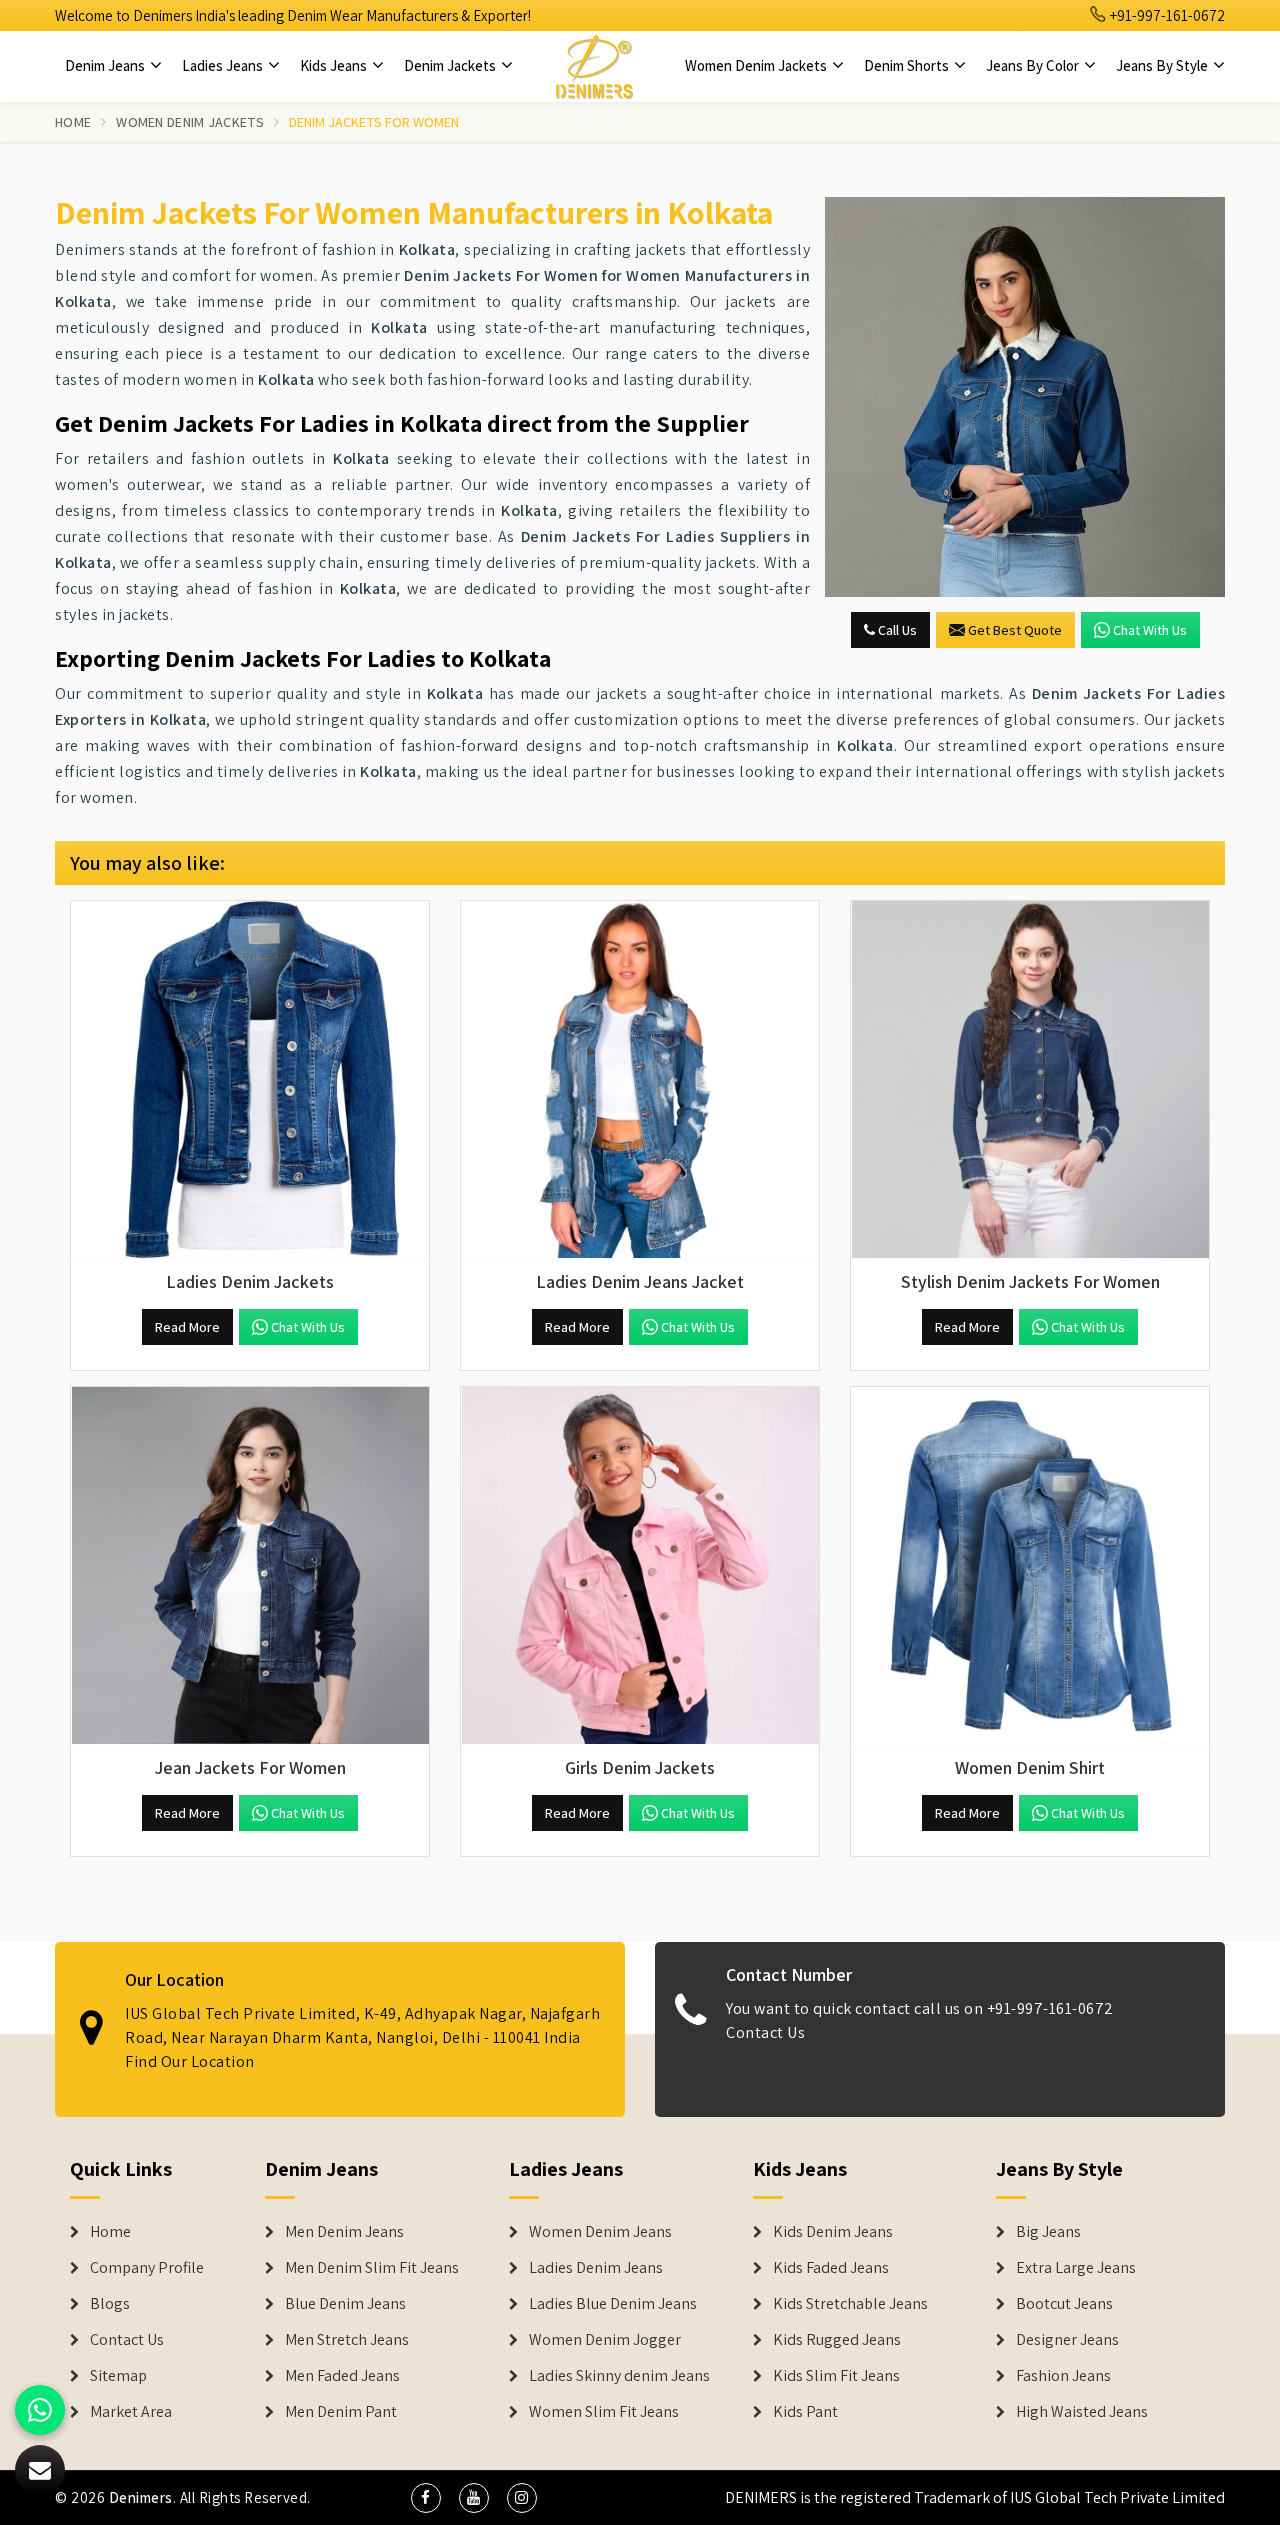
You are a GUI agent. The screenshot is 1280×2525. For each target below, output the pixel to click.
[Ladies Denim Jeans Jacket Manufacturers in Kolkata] (640, 1080)
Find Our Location (190, 2061)
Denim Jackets (451, 65)
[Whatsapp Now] (40, 2410)
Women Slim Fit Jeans (604, 2412)
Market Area (131, 2412)
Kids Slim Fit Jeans (836, 2376)
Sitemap (118, 2376)
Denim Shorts (908, 65)
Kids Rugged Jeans (837, 2340)
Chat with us (1150, 630)
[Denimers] (594, 66)
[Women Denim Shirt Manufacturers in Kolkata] (1030, 1566)
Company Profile (147, 2268)
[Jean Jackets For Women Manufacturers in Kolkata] (250, 1566)
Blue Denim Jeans (345, 2304)
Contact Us (765, 2032)
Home (73, 122)
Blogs (110, 2304)
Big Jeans (1048, 2232)
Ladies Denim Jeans (596, 2268)
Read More (187, 1327)
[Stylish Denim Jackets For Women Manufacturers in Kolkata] (1030, 1080)
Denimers (141, 2497)
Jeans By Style (1163, 65)
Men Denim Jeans (344, 2232)
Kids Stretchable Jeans (850, 2304)
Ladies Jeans (224, 65)
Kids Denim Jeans (833, 2232)
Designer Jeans (1067, 2340)
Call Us (896, 630)
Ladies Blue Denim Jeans (613, 2304)
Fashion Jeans (1063, 2376)
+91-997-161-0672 (1166, 15)
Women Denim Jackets (757, 65)
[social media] (426, 2498)
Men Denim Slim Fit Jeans (372, 2268)
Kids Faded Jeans (831, 2268)
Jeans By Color (1034, 65)
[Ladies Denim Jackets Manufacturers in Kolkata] (250, 1080)
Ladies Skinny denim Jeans (619, 2376)
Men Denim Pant (341, 2412)
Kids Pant (805, 2412)
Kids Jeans (335, 65)
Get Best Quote (1015, 630)
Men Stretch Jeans (347, 2340)
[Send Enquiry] (1025, 397)
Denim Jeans (106, 65)
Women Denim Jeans (600, 2232)
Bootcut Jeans (1064, 2304)
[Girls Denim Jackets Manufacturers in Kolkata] (640, 1566)
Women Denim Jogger (605, 2340)
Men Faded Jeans (342, 2376)
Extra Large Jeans (1076, 2268)
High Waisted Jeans (1082, 2412)
